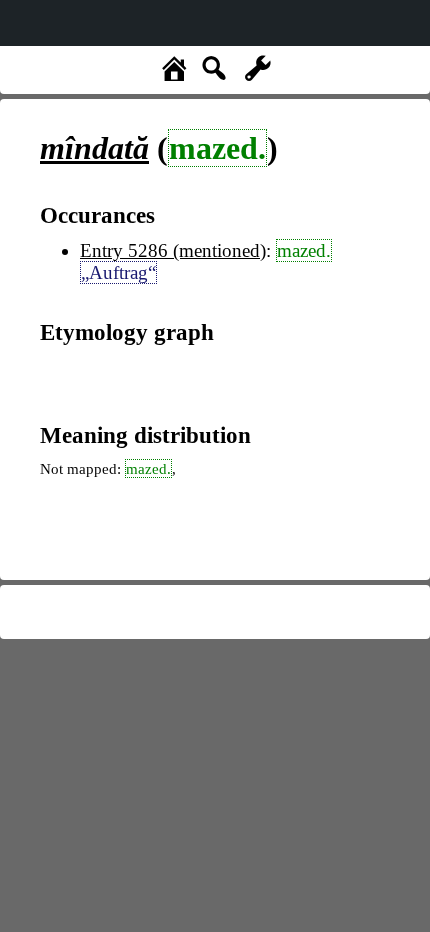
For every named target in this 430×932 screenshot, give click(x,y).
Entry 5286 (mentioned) (173, 250)
